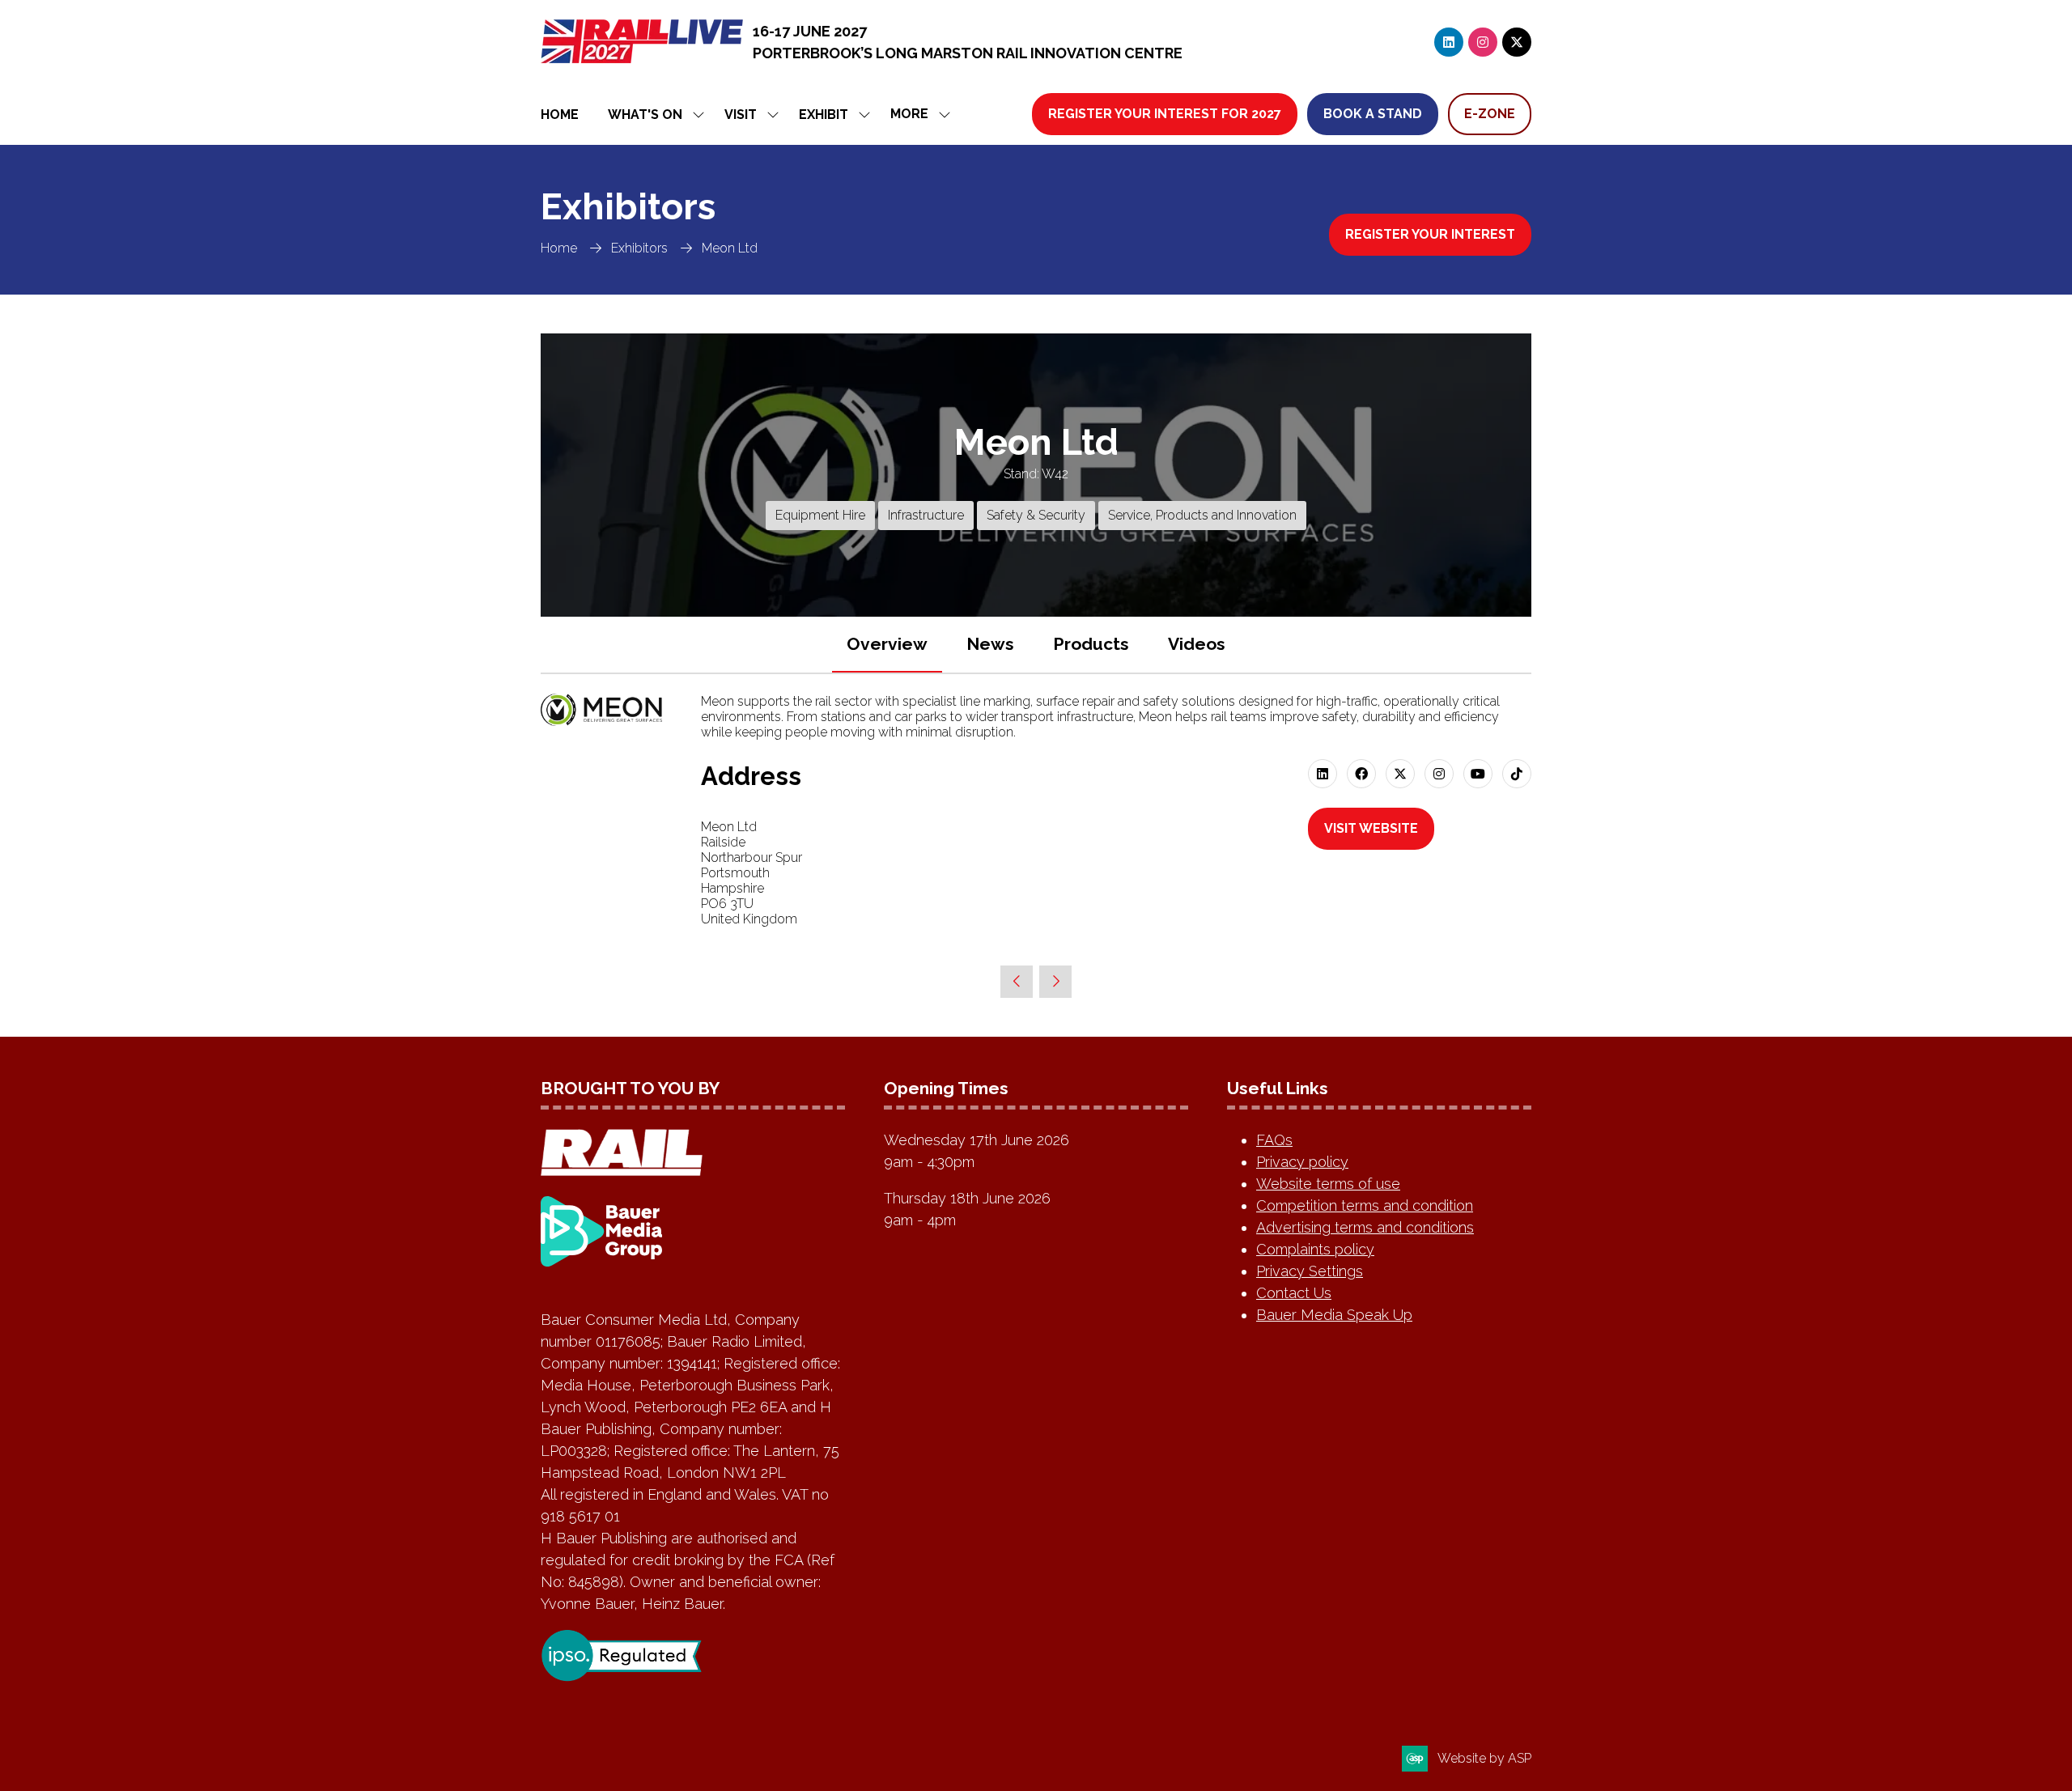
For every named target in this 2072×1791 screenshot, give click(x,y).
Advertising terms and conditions (1365, 1227)
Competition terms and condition (1365, 1205)
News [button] (990, 644)
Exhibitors (639, 248)
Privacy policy (1302, 1162)
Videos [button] (1197, 644)
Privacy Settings (1310, 1271)
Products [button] (1091, 644)
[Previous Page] (1017, 982)
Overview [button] (887, 644)
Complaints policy (1315, 1249)
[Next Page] (1055, 982)
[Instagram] (1483, 42)
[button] (916, 115)
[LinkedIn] (1449, 42)
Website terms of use (1328, 1184)
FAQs (1274, 1140)
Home (560, 115)
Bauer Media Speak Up (1334, 1315)
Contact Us (1294, 1293)
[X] (1517, 42)
